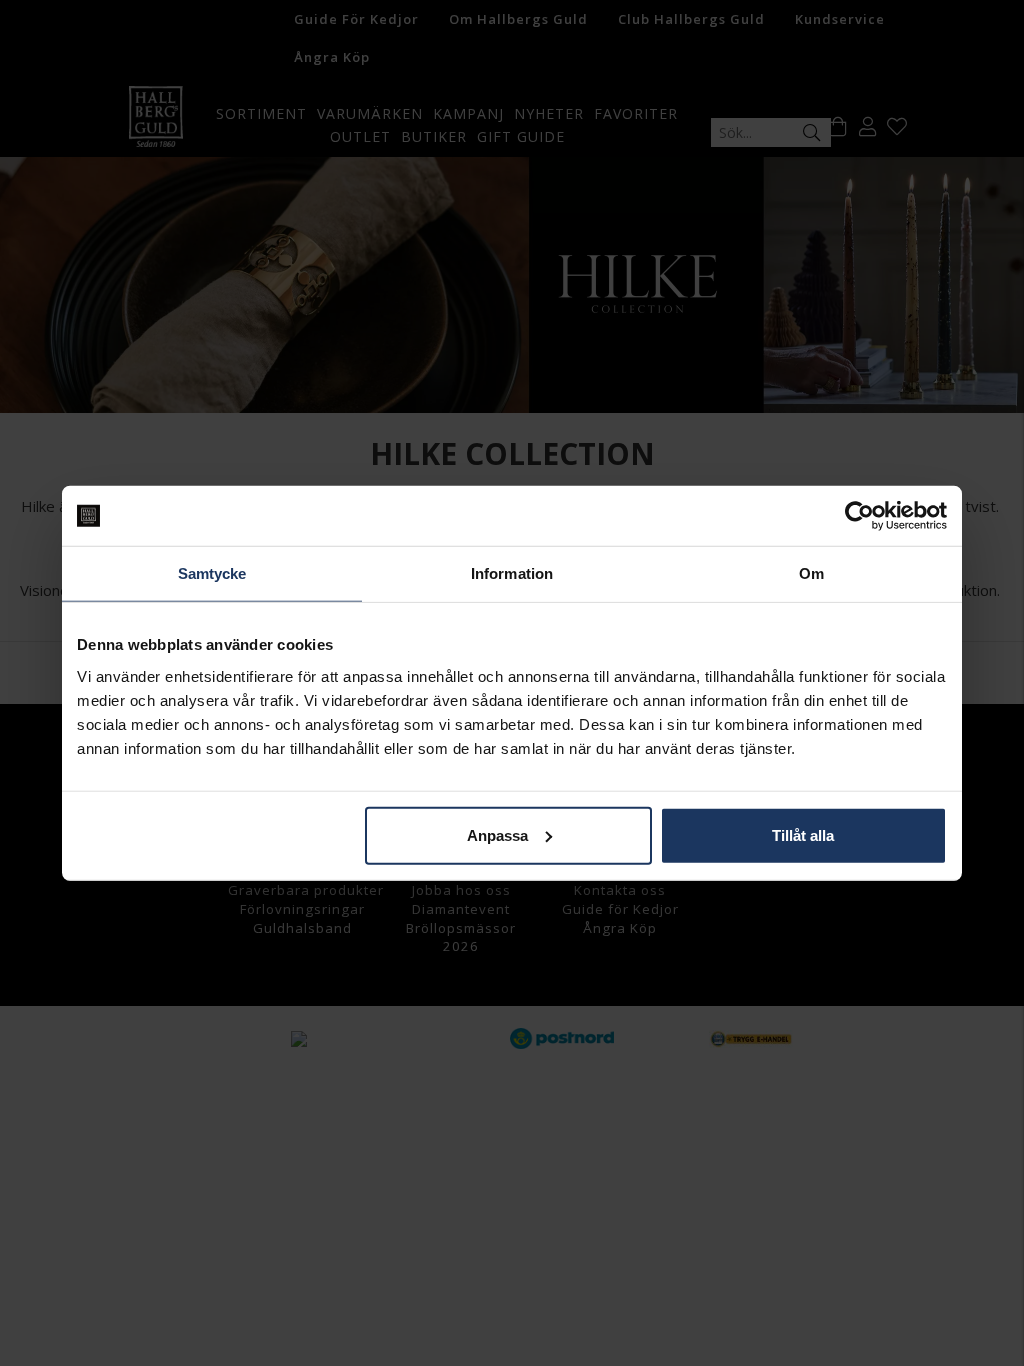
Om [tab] (811, 573)
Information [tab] (512, 573)
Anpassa (497, 834)
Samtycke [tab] (212, 573)
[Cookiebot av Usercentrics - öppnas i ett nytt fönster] (859, 516)
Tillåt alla (803, 834)
